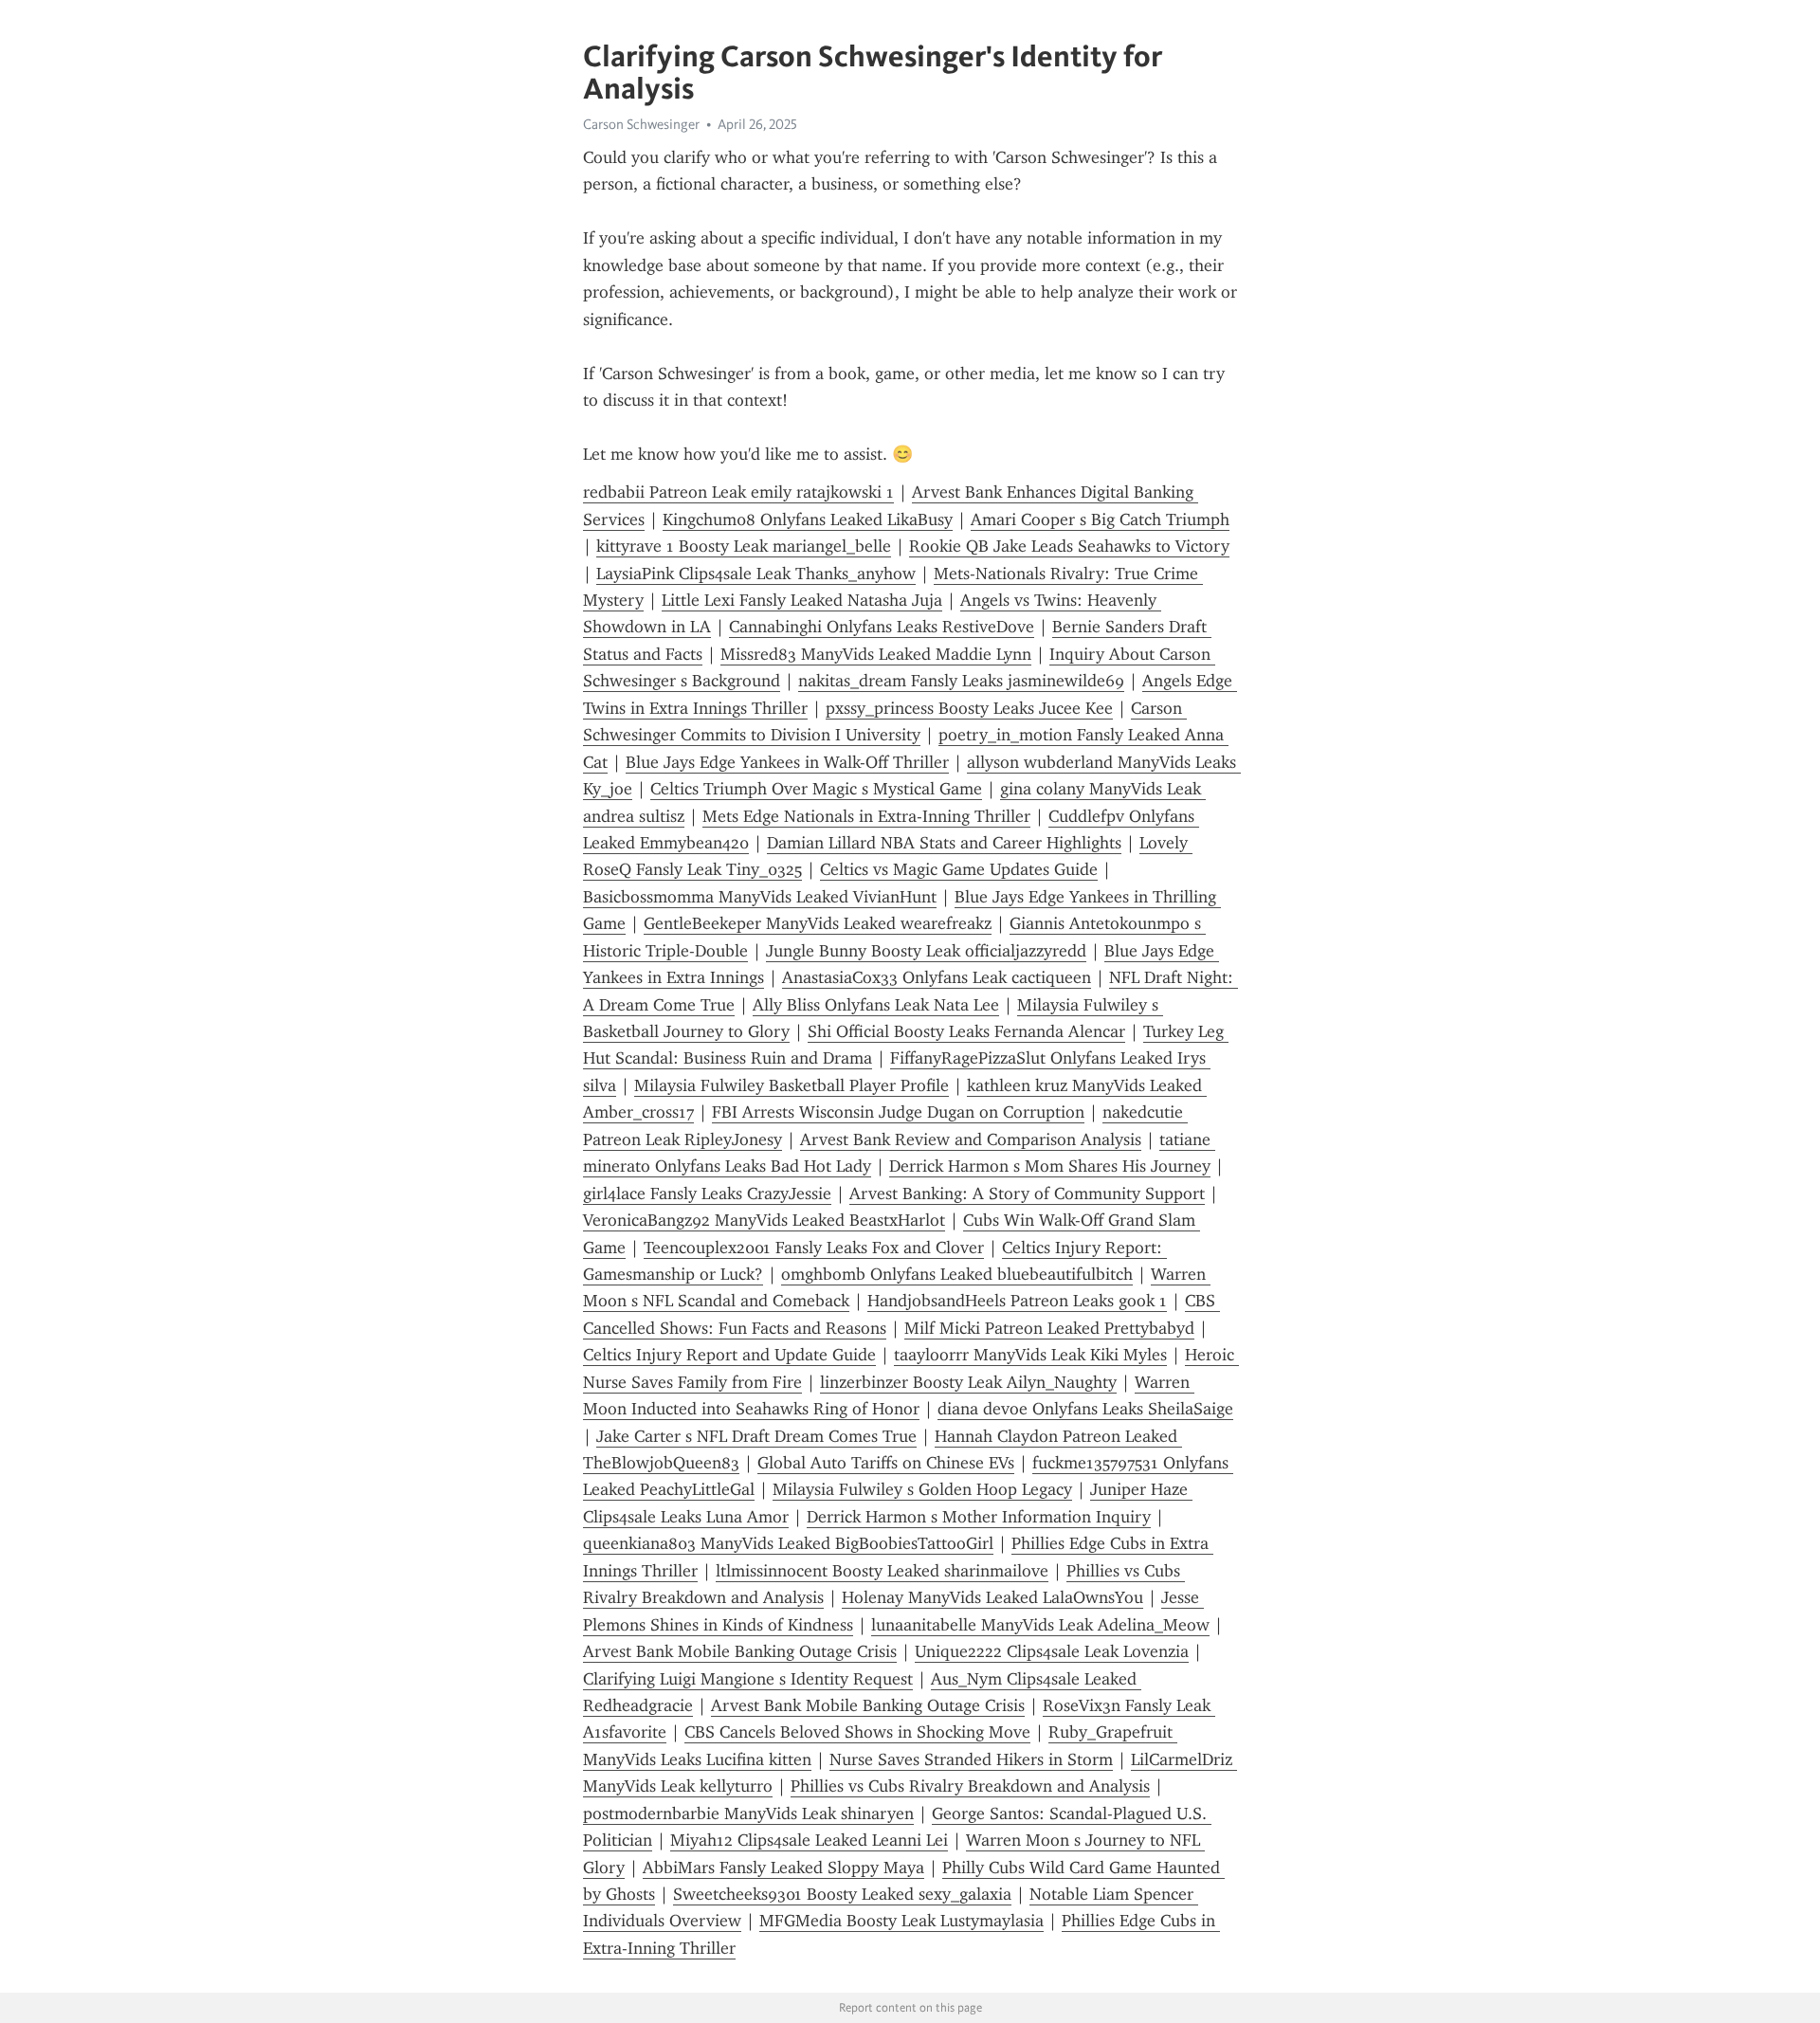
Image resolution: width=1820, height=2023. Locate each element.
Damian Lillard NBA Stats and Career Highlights (944, 843)
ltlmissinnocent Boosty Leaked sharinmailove (882, 1571)
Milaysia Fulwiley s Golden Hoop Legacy (922, 1489)
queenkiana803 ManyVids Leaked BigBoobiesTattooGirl (788, 1543)
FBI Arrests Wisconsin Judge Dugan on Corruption (898, 1112)
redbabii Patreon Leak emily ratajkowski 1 (738, 492)
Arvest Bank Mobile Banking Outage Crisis (740, 1651)
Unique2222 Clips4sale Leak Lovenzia (1052, 1651)
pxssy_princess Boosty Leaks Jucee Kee (969, 708)
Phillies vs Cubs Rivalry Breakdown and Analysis (970, 1786)
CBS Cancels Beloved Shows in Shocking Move (857, 1732)
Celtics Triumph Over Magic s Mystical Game (816, 789)
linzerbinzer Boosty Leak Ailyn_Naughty (968, 1382)
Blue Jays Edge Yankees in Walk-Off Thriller (787, 762)
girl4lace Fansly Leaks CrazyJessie (707, 1194)
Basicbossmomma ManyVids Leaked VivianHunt (760, 897)
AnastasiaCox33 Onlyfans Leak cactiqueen (937, 977)
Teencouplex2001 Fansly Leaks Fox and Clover (814, 1248)
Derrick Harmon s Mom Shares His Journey (1050, 1166)
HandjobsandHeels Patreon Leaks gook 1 (1017, 1301)
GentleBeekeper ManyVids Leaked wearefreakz (818, 923)
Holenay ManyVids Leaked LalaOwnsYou (992, 1597)
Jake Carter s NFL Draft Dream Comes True (756, 1436)
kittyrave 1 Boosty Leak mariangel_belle (744, 546)
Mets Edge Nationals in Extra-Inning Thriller (866, 816)
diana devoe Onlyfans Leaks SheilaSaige (1085, 1409)
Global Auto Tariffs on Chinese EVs (886, 1463)
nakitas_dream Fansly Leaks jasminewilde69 (961, 681)
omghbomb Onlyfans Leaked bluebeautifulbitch (957, 1274)
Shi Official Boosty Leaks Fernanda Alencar (966, 1031)
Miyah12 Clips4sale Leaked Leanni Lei (809, 1840)
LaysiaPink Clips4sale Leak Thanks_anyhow (756, 574)
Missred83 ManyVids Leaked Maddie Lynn (876, 654)
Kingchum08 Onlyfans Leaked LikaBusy (808, 519)
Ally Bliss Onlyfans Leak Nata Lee (876, 1005)
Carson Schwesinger (641, 124)
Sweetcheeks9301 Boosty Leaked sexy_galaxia (842, 1894)
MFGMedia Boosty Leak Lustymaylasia (901, 1921)
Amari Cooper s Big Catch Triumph (1100, 519)
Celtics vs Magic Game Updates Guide (959, 869)
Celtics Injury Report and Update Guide (729, 1355)
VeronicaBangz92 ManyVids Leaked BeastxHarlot (764, 1220)
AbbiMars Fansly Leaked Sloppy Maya (783, 1868)
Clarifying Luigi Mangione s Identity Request (748, 1679)
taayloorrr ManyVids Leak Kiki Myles (1030, 1355)
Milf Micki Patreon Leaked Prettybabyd (1049, 1328)
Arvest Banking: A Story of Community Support (1027, 1194)
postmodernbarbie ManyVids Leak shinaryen (748, 1813)
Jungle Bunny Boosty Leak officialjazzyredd (926, 951)
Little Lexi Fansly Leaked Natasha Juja (802, 600)
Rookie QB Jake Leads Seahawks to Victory (1069, 546)
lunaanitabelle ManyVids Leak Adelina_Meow (1040, 1625)
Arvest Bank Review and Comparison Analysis (971, 1139)
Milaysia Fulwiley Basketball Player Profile (792, 1085)
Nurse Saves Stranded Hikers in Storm (971, 1759)
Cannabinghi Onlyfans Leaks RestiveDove (882, 627)
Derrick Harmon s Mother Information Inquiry (979, 1517)
